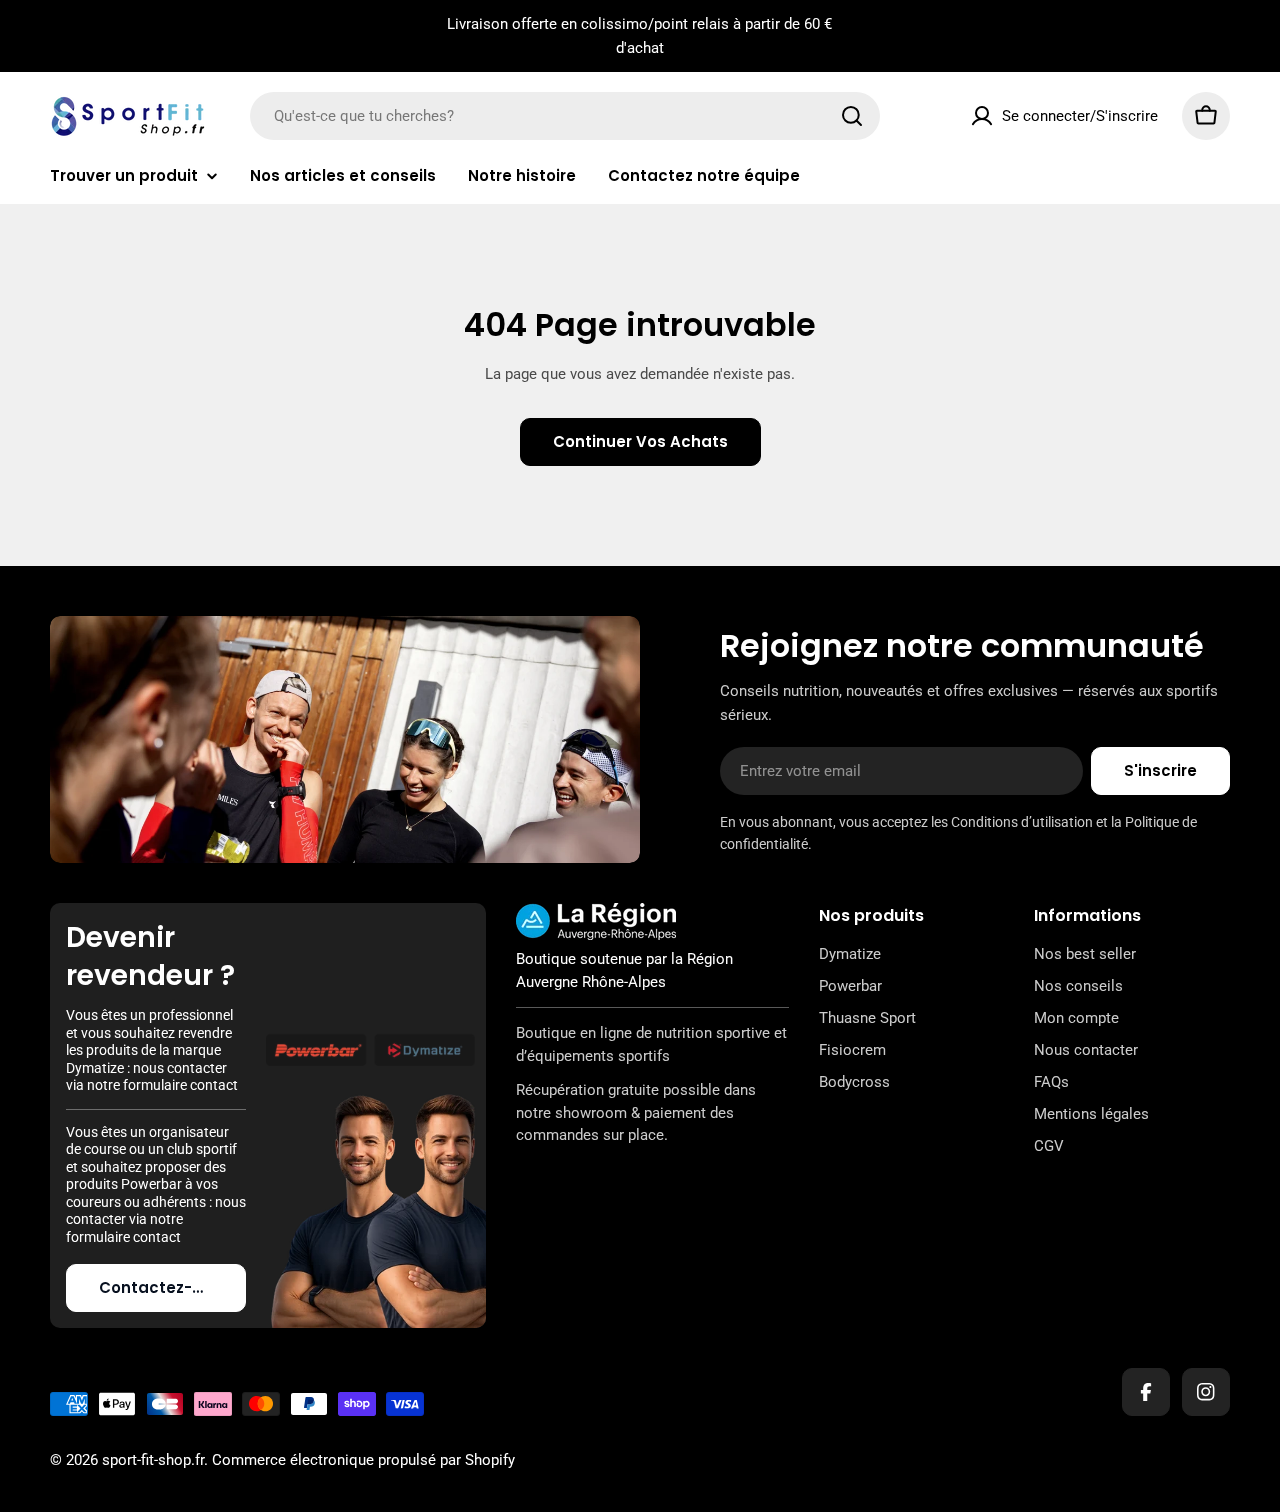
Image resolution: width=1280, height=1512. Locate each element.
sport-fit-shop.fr (153, 1460)
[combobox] (565, 116)
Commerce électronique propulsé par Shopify (363, 1460)
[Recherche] (852, 116)
